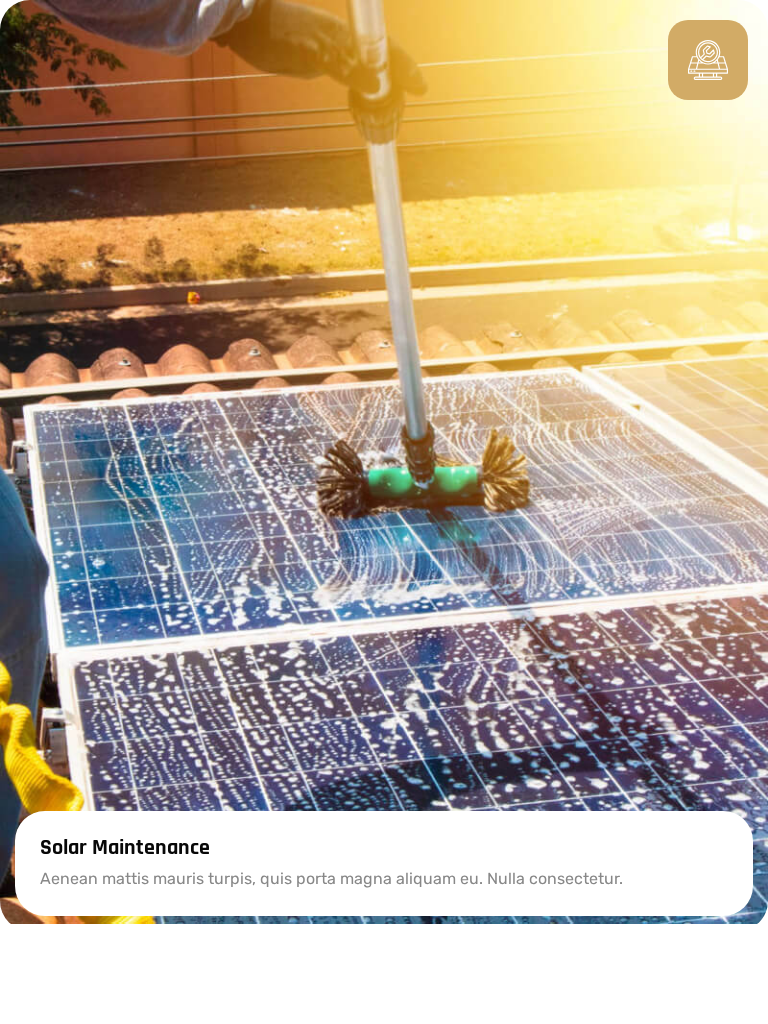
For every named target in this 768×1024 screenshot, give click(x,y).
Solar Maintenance (125, 848)
